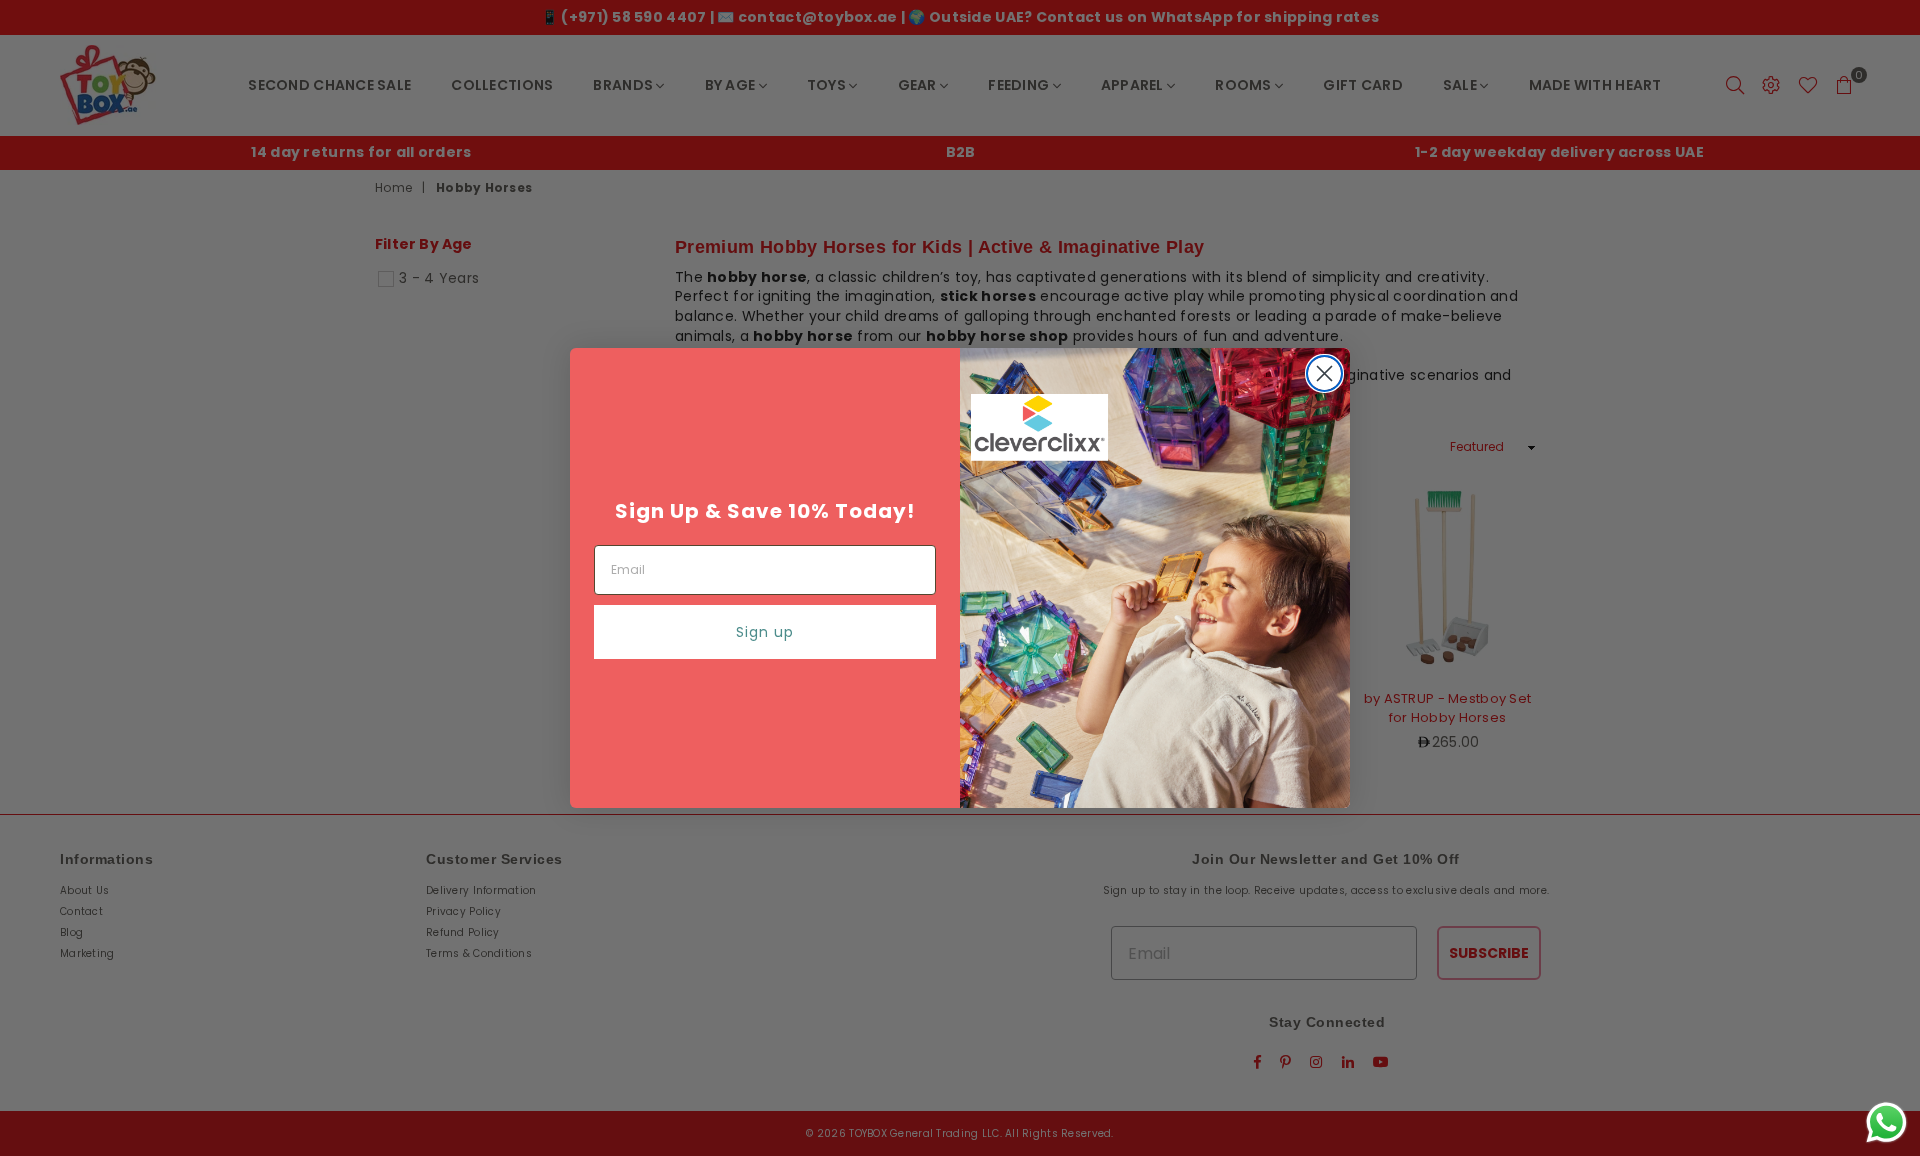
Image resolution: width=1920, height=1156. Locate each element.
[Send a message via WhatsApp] (1886, 1122)
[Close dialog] (1324, 373)
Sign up (765, 632)
